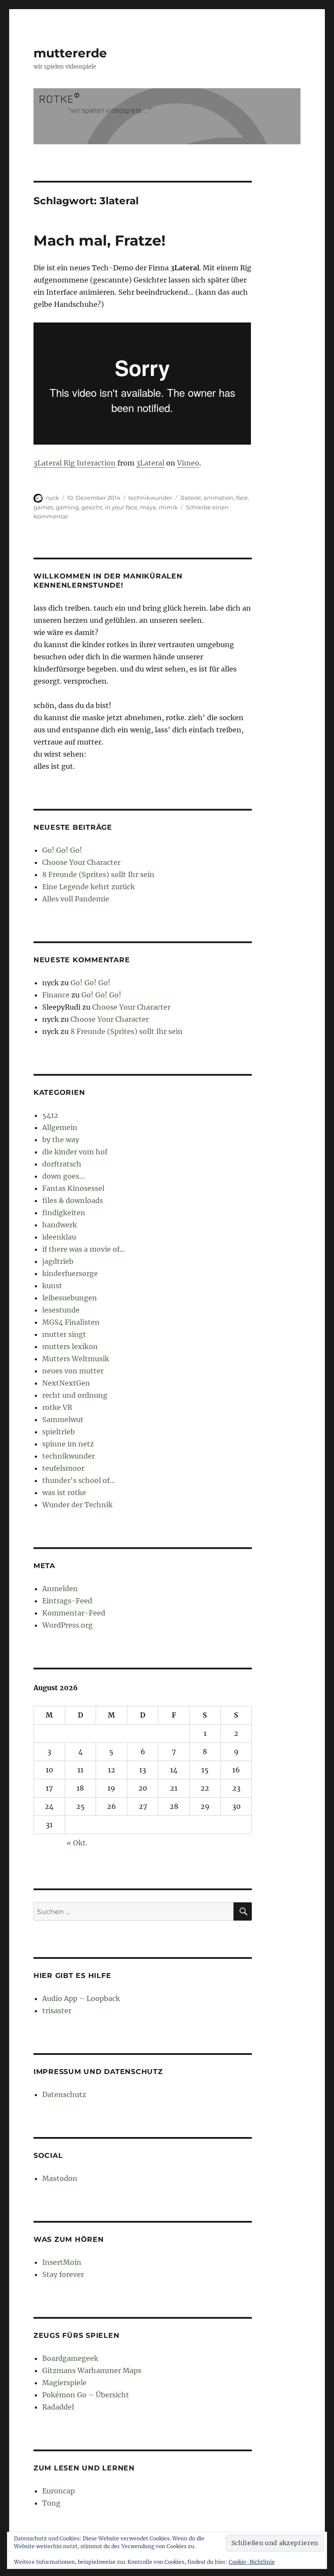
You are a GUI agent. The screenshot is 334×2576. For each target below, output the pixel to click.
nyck (52, 498)
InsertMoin (62, 2262)
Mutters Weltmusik (76, 1359)
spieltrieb (58, 1432)
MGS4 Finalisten (71, 1322)
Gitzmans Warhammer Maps (92, 2370)
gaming (67, 507)
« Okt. (77, 1843)
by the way (61, 1140)
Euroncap (58, 2491)
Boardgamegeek (70, 2358)
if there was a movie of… (84, 1249)
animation (219, 498)
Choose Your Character (81, 862)
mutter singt (64, 1334)
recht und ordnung (75, 1395)
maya (148, 507)
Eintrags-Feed (67, 1601)
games (43, 507)
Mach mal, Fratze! (100, 240)
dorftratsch (62, 1164)
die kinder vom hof (75, 1152)
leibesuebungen (70, 1298)
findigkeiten (64, 1213)
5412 (50, 1115)
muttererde (70, 53)
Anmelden (60, 1589)
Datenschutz (64, 2094)
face (242, 498)
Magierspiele (64, 2383)
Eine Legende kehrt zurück (89, 887)
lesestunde (61, 1310)
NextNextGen (66, 1383)
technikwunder (150, 498)
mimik (168, 507)
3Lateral (150, 463)
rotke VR (57, 1407)
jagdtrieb (58, 1261)
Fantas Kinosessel (73, 1188)
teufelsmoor (63, 1468)
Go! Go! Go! (62, 850)
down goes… (63, 1176)
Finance (56, 995)
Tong (51, 2503)
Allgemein (60, 1127)
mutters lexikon (70, 1346)
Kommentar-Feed (74, 1613)
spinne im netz (68, 1444)
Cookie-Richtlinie (252, 2562)
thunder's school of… (79, 1480)
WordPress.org (67, 1625)
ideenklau (59, 1237)
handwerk (60, 1225)
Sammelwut (63, 1419)
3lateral (190, 498)
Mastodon (60, 2178)
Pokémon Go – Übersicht (86, 2395)
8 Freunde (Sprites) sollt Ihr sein (98, 874)
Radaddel (58, 2407)
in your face (121, 507)
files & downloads (73, 1200)
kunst (52, 1286)
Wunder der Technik (77, 1505)
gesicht (92, 507)
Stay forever (63, 2274)
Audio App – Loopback (81, 1998)
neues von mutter (73, 1371)
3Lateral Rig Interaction (75, 463)
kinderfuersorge (70, 1273)
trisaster (57, 2011)
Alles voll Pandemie (76, 899)
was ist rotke (64, 1492)
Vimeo (188, 463)
